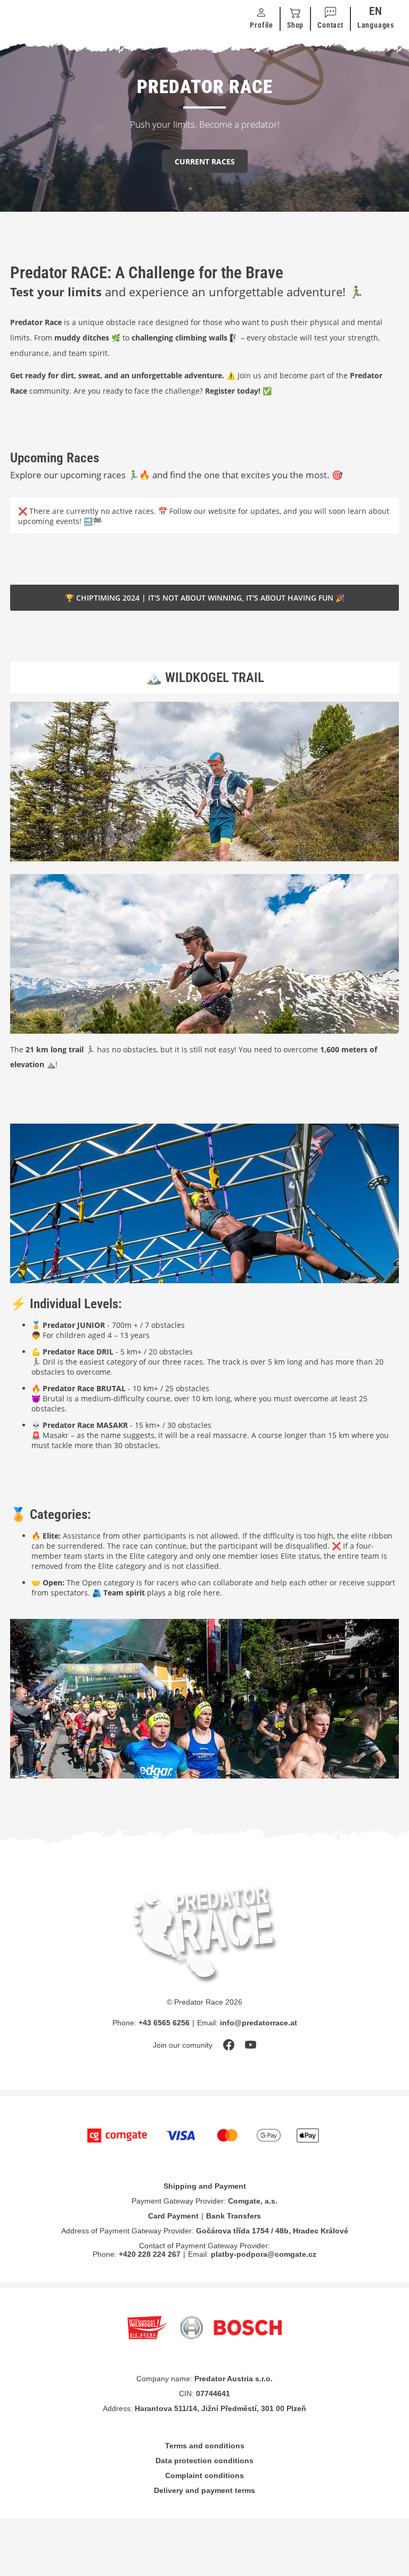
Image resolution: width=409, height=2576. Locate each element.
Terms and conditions (205, 2446)
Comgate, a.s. (253, 2201)
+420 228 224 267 (150, 2254)
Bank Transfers (234, 2216)
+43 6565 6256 (164, 2023)
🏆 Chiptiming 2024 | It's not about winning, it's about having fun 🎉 (205, 598)
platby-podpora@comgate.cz (264, 2254)
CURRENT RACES (205, 161)
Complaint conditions (204, 2475)
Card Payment (173, 2216)
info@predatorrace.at (259, 2023)
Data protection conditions (204, 2461)
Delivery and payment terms (204, 2490)
